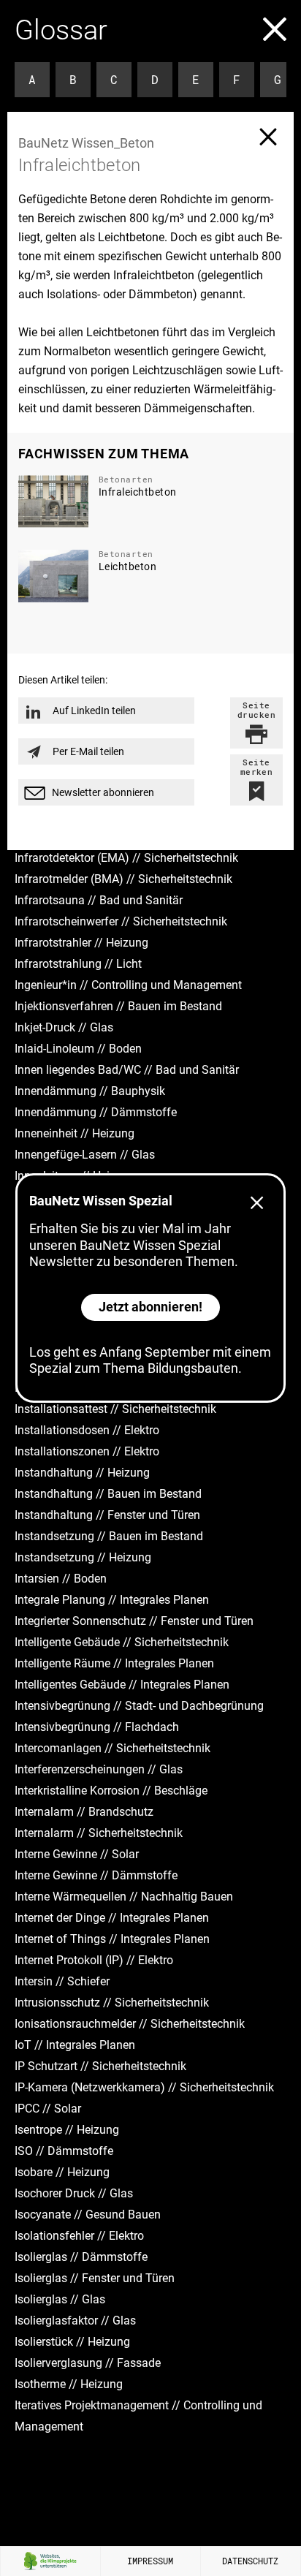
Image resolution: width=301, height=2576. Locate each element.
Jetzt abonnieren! (150, 1307)
